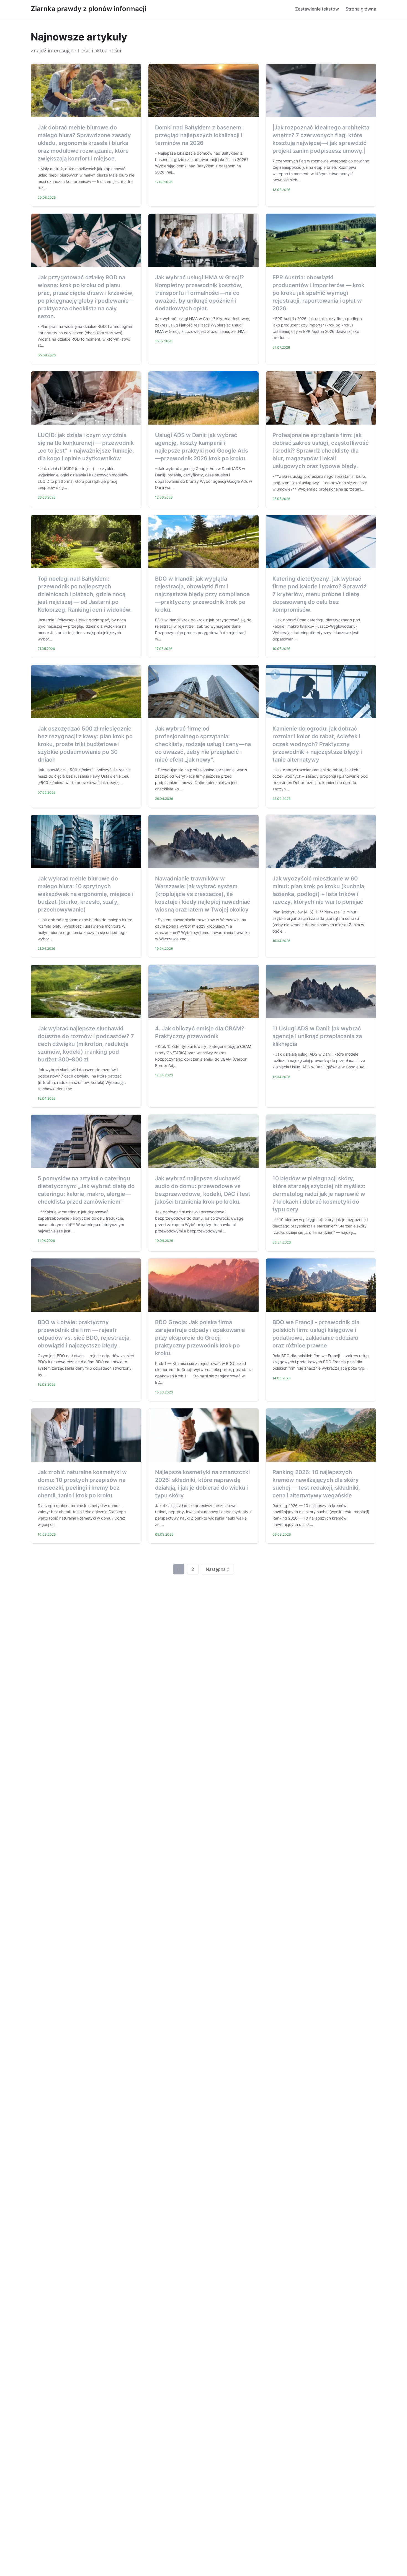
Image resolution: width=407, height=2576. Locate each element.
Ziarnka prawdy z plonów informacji (88, 9)
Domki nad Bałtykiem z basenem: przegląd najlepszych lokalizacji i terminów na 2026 (199, 135)
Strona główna (361, 9)
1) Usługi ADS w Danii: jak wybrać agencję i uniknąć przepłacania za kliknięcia (317, 1036)
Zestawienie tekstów (317, 9)
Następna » (218, 1569)
